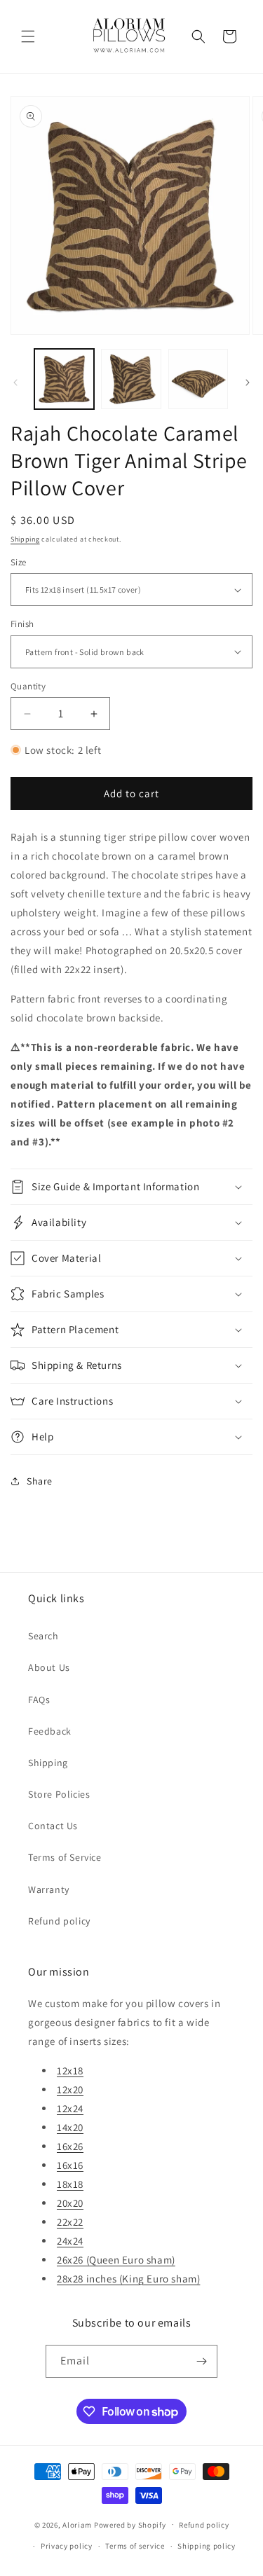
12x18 (70, 2071)
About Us (49, 1667)
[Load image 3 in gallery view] (198, 379)
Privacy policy (67, 2546)
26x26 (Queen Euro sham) (116, 2260)
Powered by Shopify (130, 2524)
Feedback (50, 1731)
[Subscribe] (201, 2361)
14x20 (70, 2127)
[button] (28, 36)
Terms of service (135, 2546)
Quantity (28, 686)
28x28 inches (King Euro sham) (128, 2279)
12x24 (70, 2108)
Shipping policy (207, 2546)
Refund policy (59, 1921)
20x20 (70, 2203)
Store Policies (59, 1794)
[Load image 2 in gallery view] (131, 379)
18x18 (70, 2184)
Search (43, 1636)
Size (19, 562)
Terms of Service (65, 1857)
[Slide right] (248, 383)
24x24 (70, 2241)
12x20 (70, 2089)
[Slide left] (15, 383)
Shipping (25, 539)
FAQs (39, 1700)
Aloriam (77, 2524)
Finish (22, 624)
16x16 (70, 2165)
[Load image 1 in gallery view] (64, 379)
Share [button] (40, 1481)
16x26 (70, 2146)
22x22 (70, 2222)
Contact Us (53, 1826)
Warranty (49, 1889)
